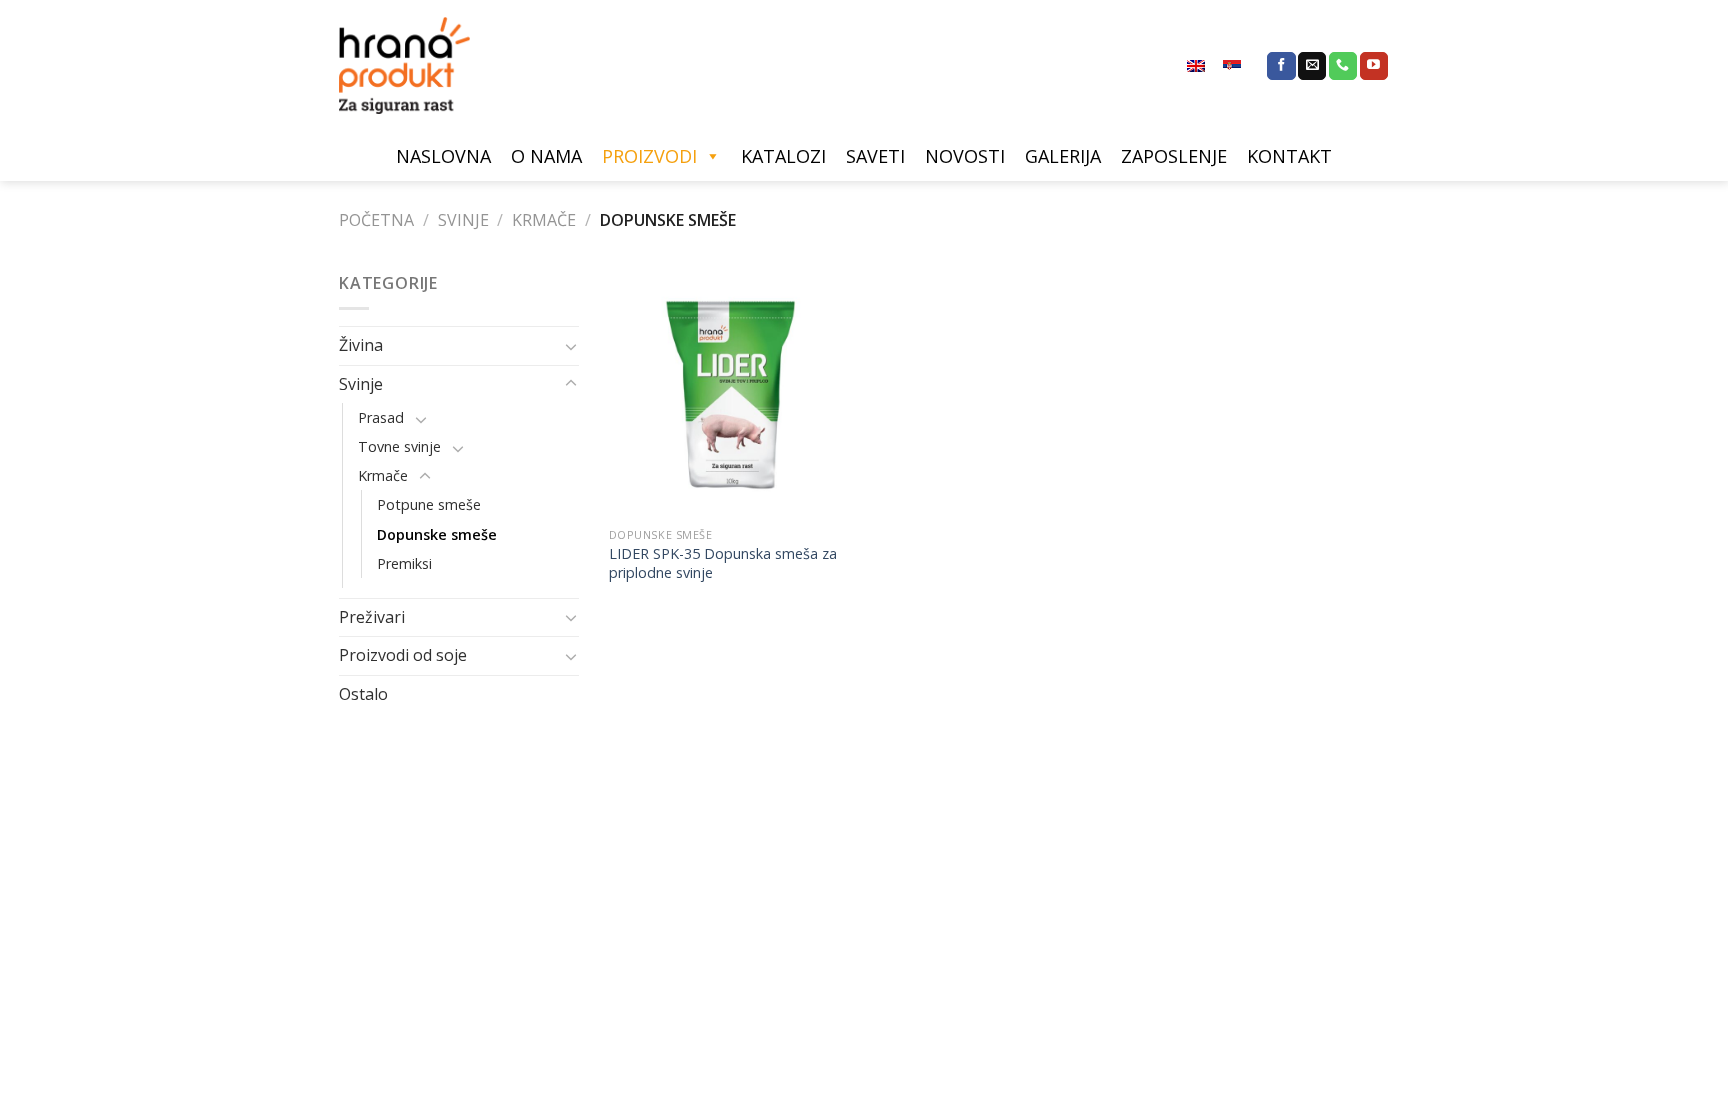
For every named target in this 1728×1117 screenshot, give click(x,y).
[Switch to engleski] (1196, 66)
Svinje (463, 220)
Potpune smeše (429, 504)
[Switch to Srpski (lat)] (1232, 66)
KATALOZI (783, 156)
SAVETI (875, 156)
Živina (361, 345)
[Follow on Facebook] (1281, 66)
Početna (376, 220)
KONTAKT (1289, 156)
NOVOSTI (965, 156)
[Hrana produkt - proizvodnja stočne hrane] (414, 65)
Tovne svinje (399, 446)
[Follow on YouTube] (1374, 66)
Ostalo (363, 694)
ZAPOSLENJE (1174, 156)
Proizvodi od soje (403, 655)
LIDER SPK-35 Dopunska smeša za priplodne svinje (723, 563)
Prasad (381, 417)
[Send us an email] (1312, 66)
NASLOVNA (443, 156)
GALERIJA (1063, 156)
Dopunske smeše (437, 534)
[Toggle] (571, 346)
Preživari (372, 617)
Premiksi (404, 563)
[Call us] (1343, 66)
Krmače (544, 220)
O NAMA (546, 156)
